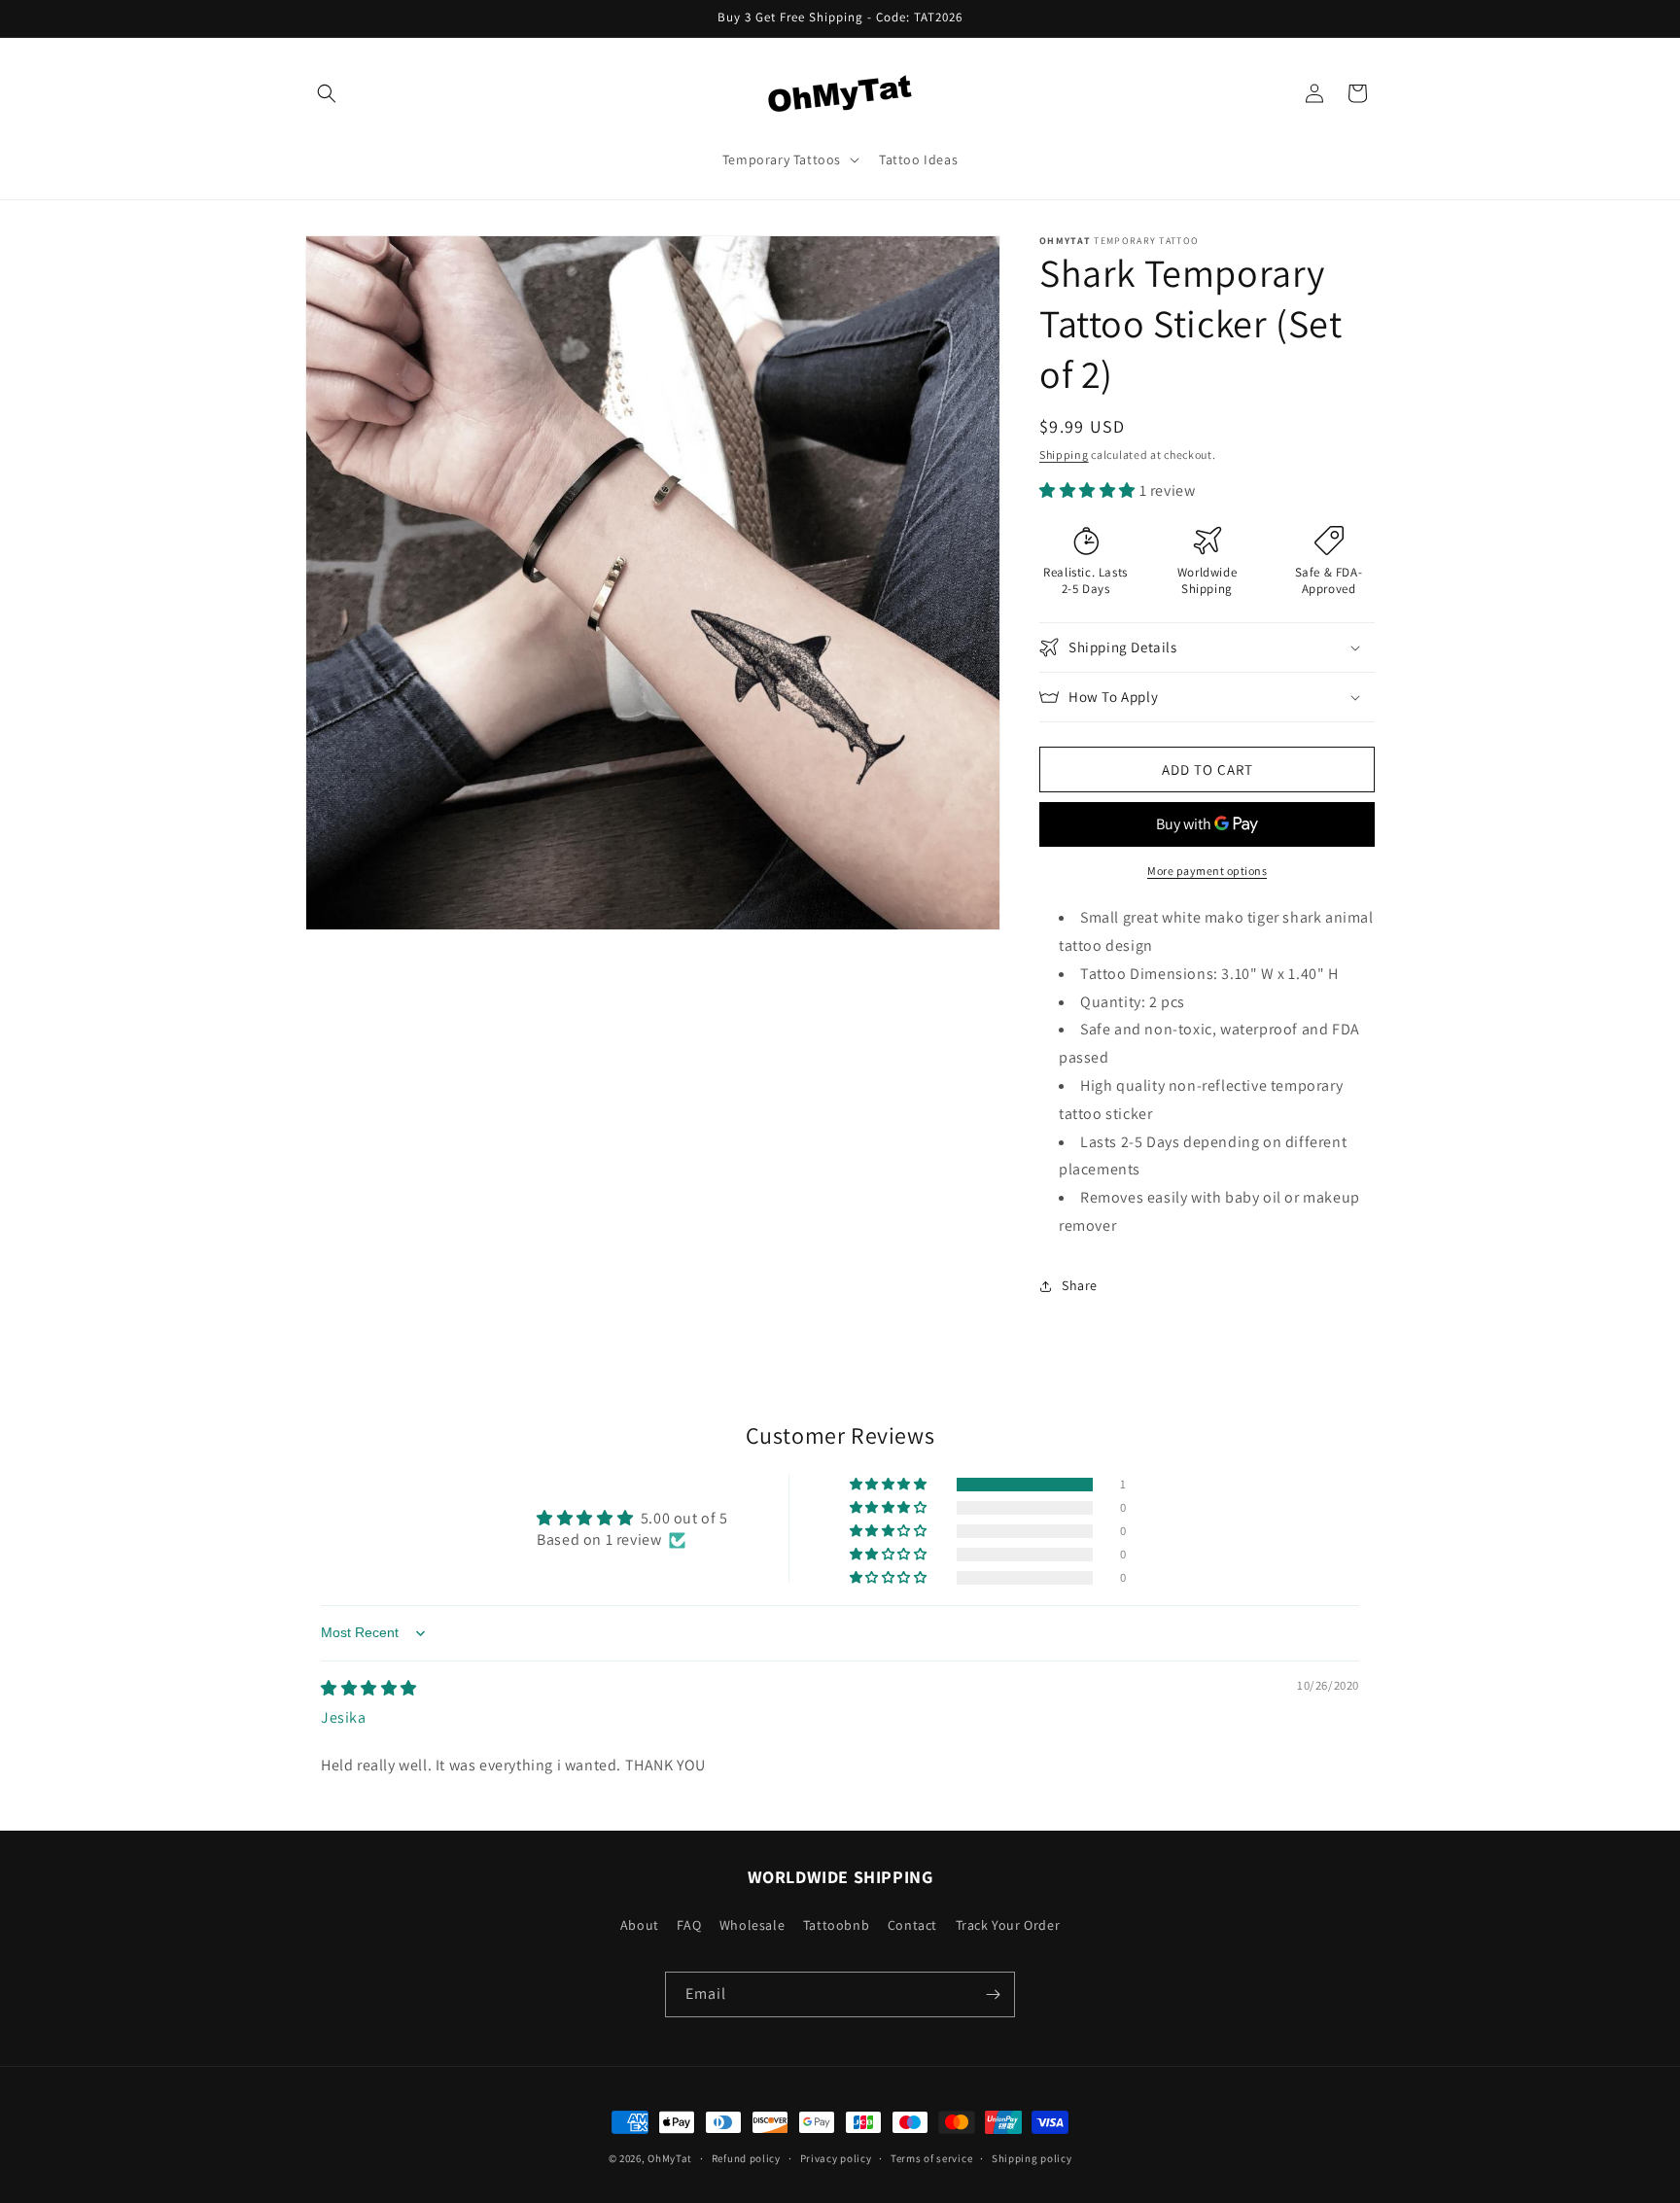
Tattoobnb (836, 1925)
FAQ (689, 1925)
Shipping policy (1032, 2158)
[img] (369, 1688)
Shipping (1064, 455)
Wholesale (752, 1925)
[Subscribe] (993, 1994)
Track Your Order (1008, 1925)
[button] (327, 93)
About (640, 1925)
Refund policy (746, 2158)
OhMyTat (670, 2158)
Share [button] (1080, 1285)
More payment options (1207, 871)
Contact (912, 1925)
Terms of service (931, 2158)
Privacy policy (836, 2158)
